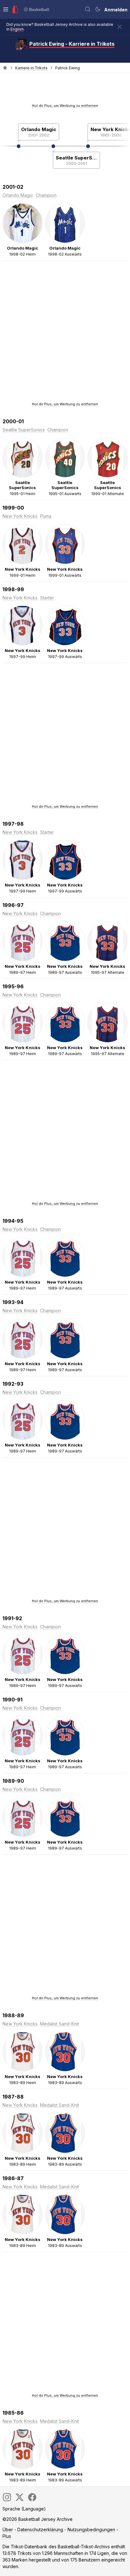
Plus (7, 2536)
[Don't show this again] (120, 27)
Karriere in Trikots (31, 68)
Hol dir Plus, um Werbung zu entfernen (65, 106)
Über (8, 2530)
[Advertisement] (65, 90)
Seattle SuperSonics (76, 158)
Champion (46, 195)
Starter (47, 598)
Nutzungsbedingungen (91, 2530)
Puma (46, 516)
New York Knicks (20, 516)
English (17, 29)
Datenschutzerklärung (40, 2530)
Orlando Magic (39, 129)
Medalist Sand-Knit (59, 2024)
